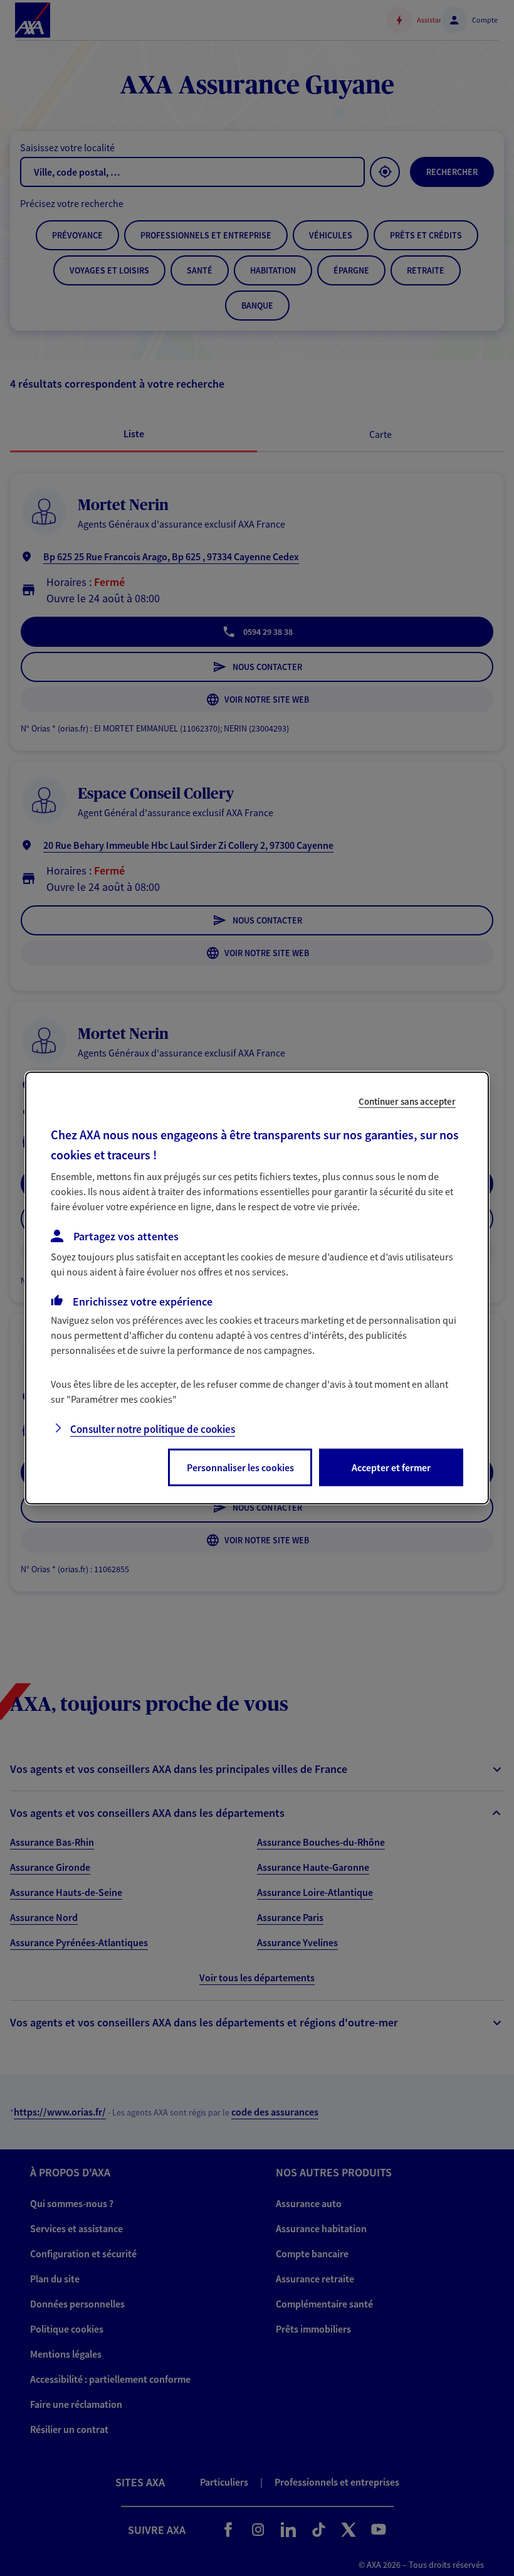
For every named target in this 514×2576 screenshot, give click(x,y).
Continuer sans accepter (407, 1101)
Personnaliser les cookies (240, 1467)
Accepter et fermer (391, 1467)
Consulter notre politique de (153, 1429)
